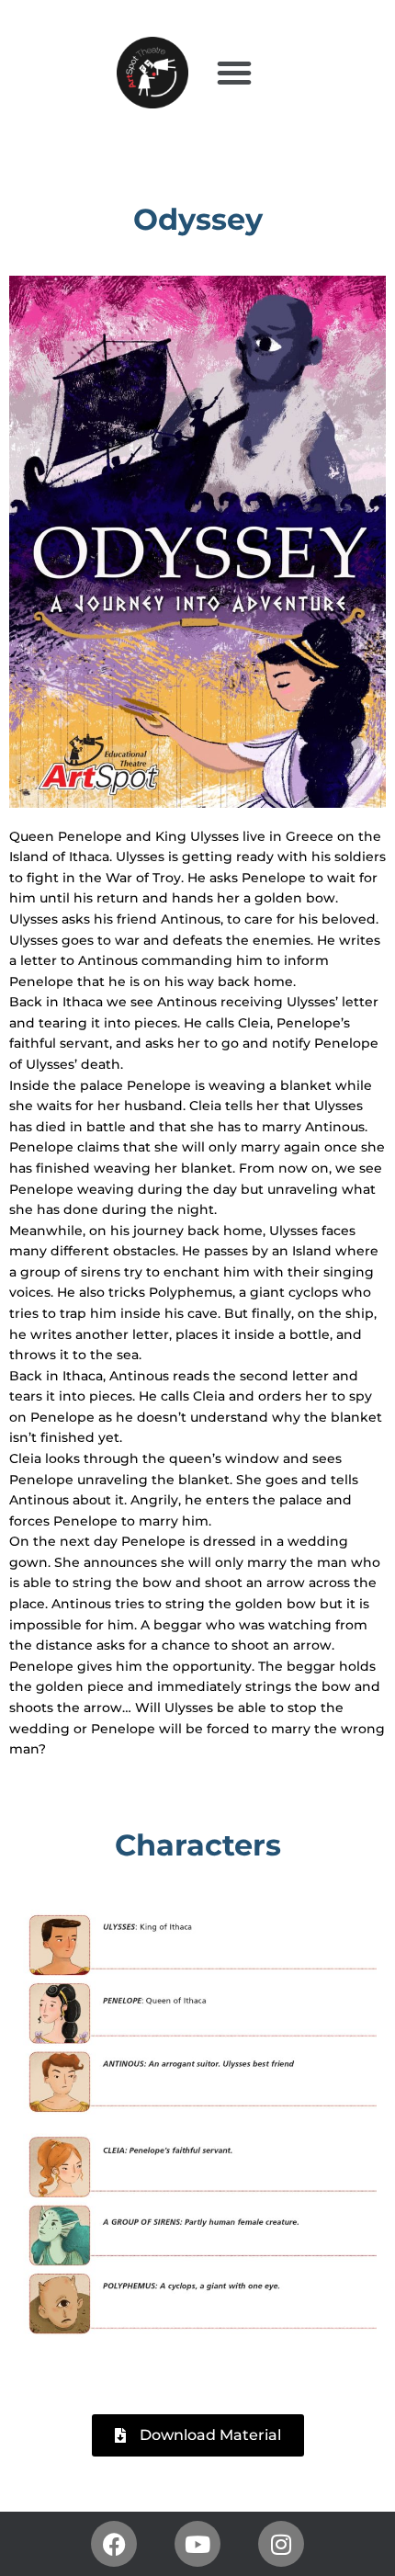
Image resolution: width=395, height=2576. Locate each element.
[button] (234, 73)
